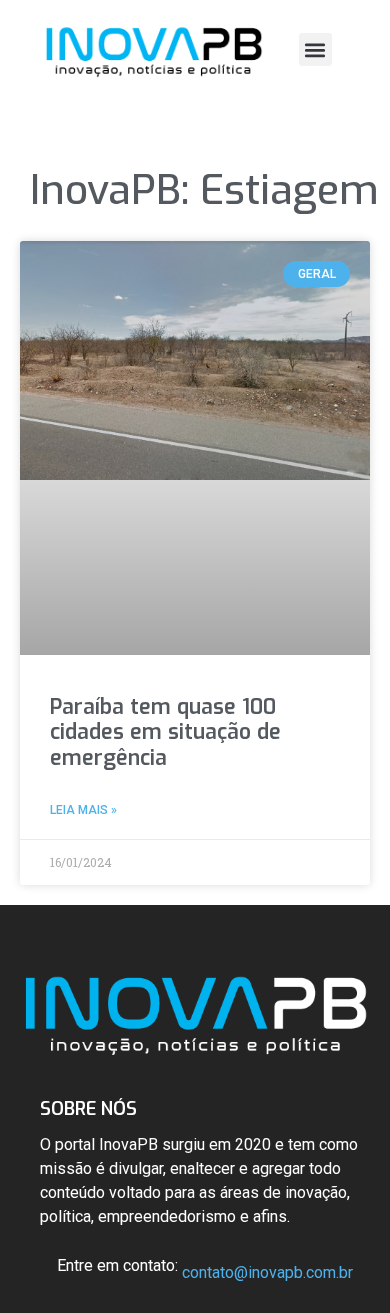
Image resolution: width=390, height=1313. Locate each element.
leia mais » (83, 810)
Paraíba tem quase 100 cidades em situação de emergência (165, 732)
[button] (315, 49)
